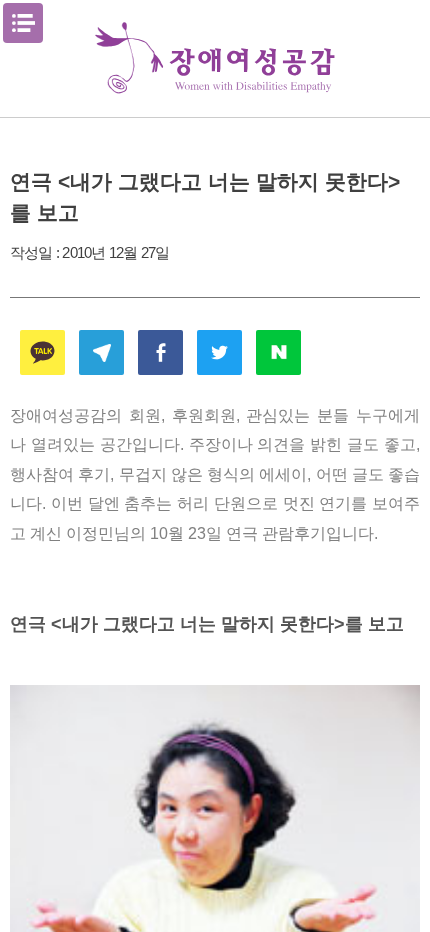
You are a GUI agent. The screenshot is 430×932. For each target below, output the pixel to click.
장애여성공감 (215, 58)
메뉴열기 (23, 23)
